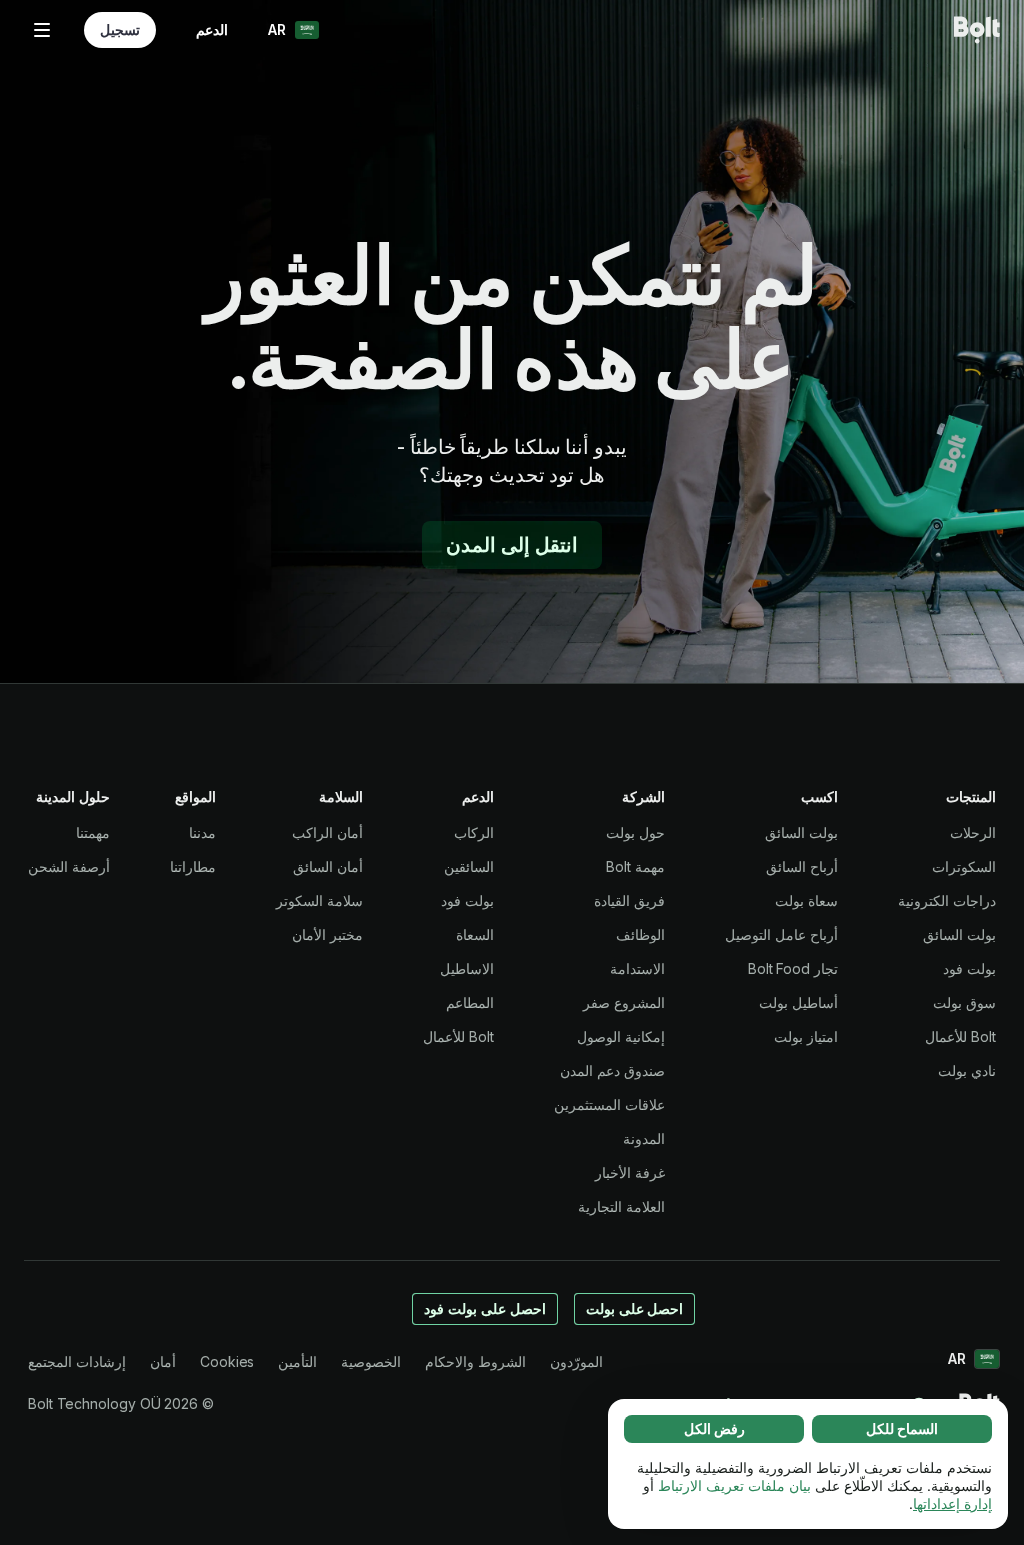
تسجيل (120, 29)
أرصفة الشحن (69, 866)
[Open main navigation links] (42, 30)
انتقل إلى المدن (511, 545)
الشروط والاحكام (475, 1361)
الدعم (212, 29)
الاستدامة (637, 968)
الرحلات (973, 832)
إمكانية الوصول (621, 1036)
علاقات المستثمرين (609, 1104)
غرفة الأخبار (630, 1172)
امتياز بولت (806, 1036)
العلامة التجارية (621, 1206)
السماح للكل (902, 1428)
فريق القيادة (629, 900)
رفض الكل (714, 1428)
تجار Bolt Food (793, 968)
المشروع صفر (624, 1002)
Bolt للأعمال (960, 1036)
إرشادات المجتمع (77, 1361)
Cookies (227, 1361)
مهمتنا (93, 832)
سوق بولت (964, 1002)
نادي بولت (967, 1070)
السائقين (469, 866)
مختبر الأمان (327, 934)
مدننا (202, 832)
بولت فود (969, 968)
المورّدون (576, 1361)
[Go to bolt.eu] (977, 30)
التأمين (297, 1361)
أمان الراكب (327, 832)
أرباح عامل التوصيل (781, 934)
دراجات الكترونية (947, 900)
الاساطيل (467, 968)
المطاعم (470, 1002)
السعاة (475, 934)
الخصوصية (371, 1361)
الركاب (474, 832)
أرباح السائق (802, 866)
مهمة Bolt (635, 866)
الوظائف (640, 934)
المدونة (644, 1138)
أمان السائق (328, 866)
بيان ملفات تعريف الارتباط (734, 1485)
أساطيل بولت (798, 1002)
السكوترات (964, 866)
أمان (163, 1361)
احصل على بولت (635, 1308)
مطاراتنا (193, 866)
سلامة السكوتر (319, 900)
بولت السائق (959, 934)
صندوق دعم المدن (612, 1070)
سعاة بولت (806, 900)
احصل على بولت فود (485, 1308)
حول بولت (635, 832)
